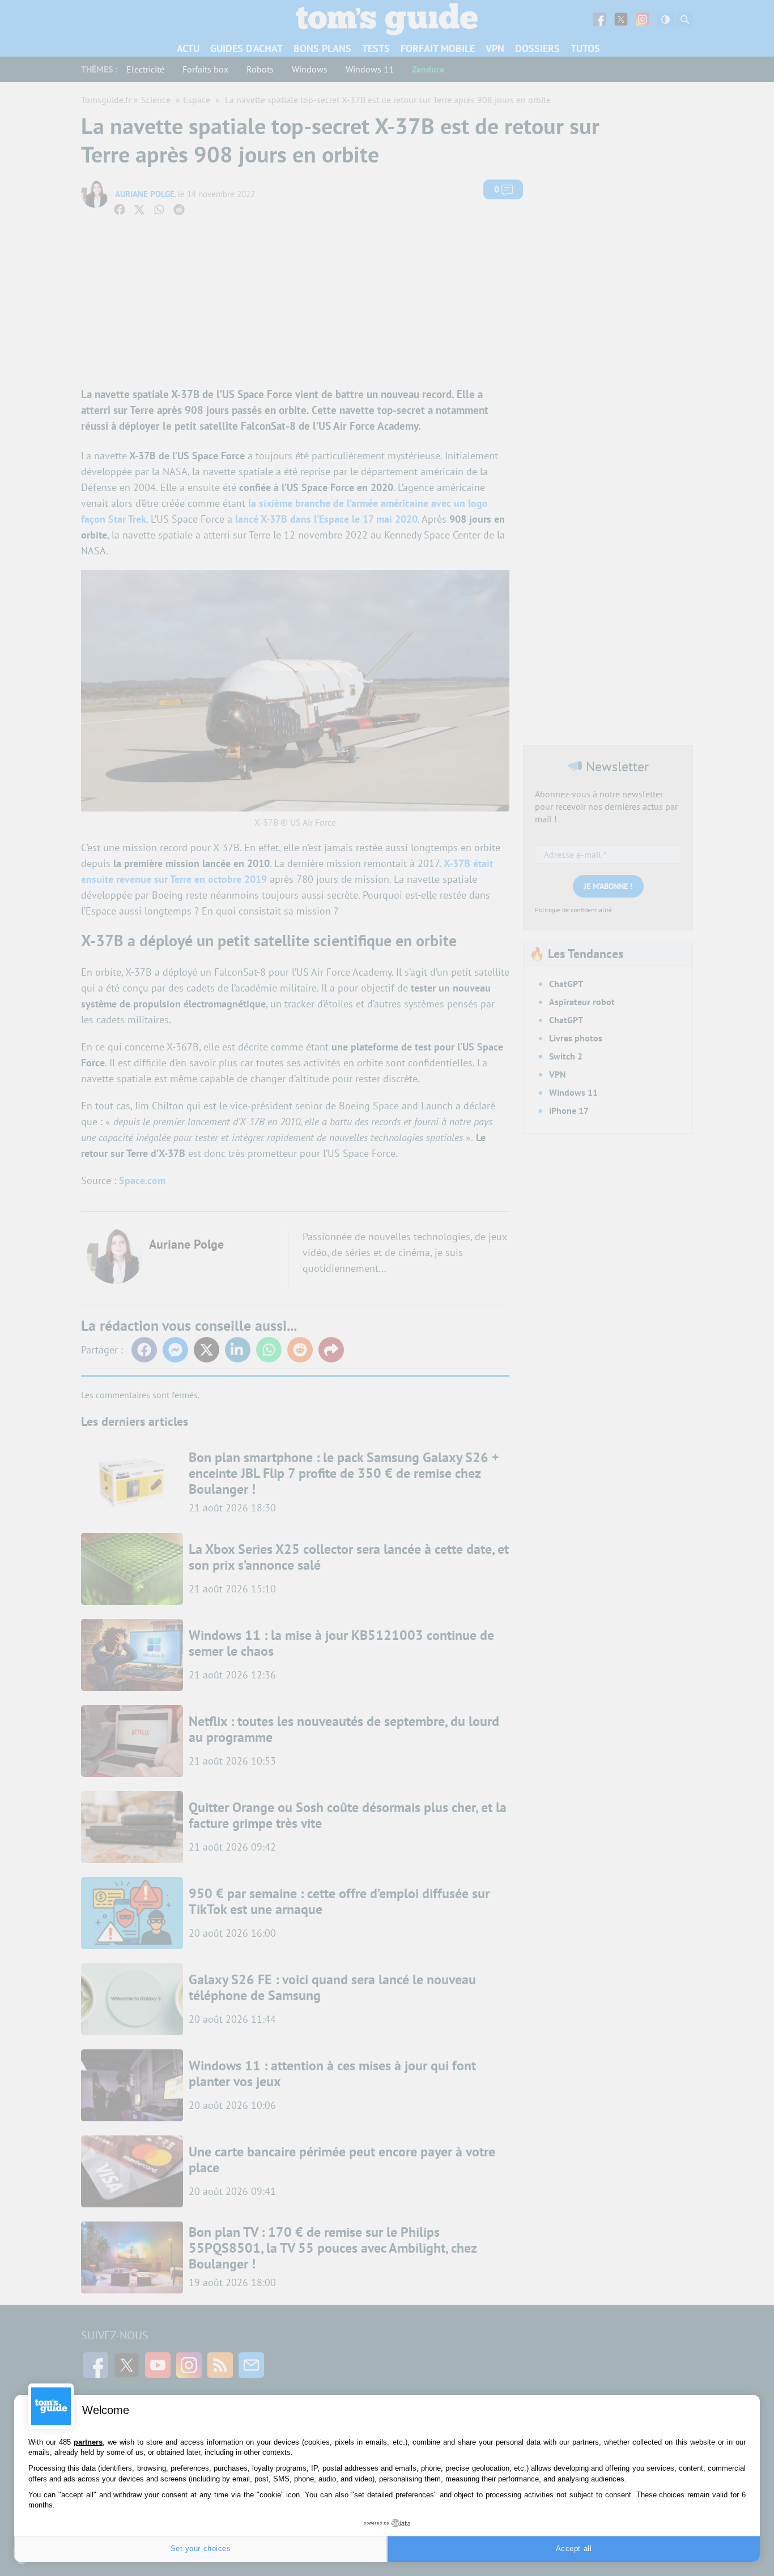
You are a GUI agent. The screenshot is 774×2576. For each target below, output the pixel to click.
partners (88, 2442)
